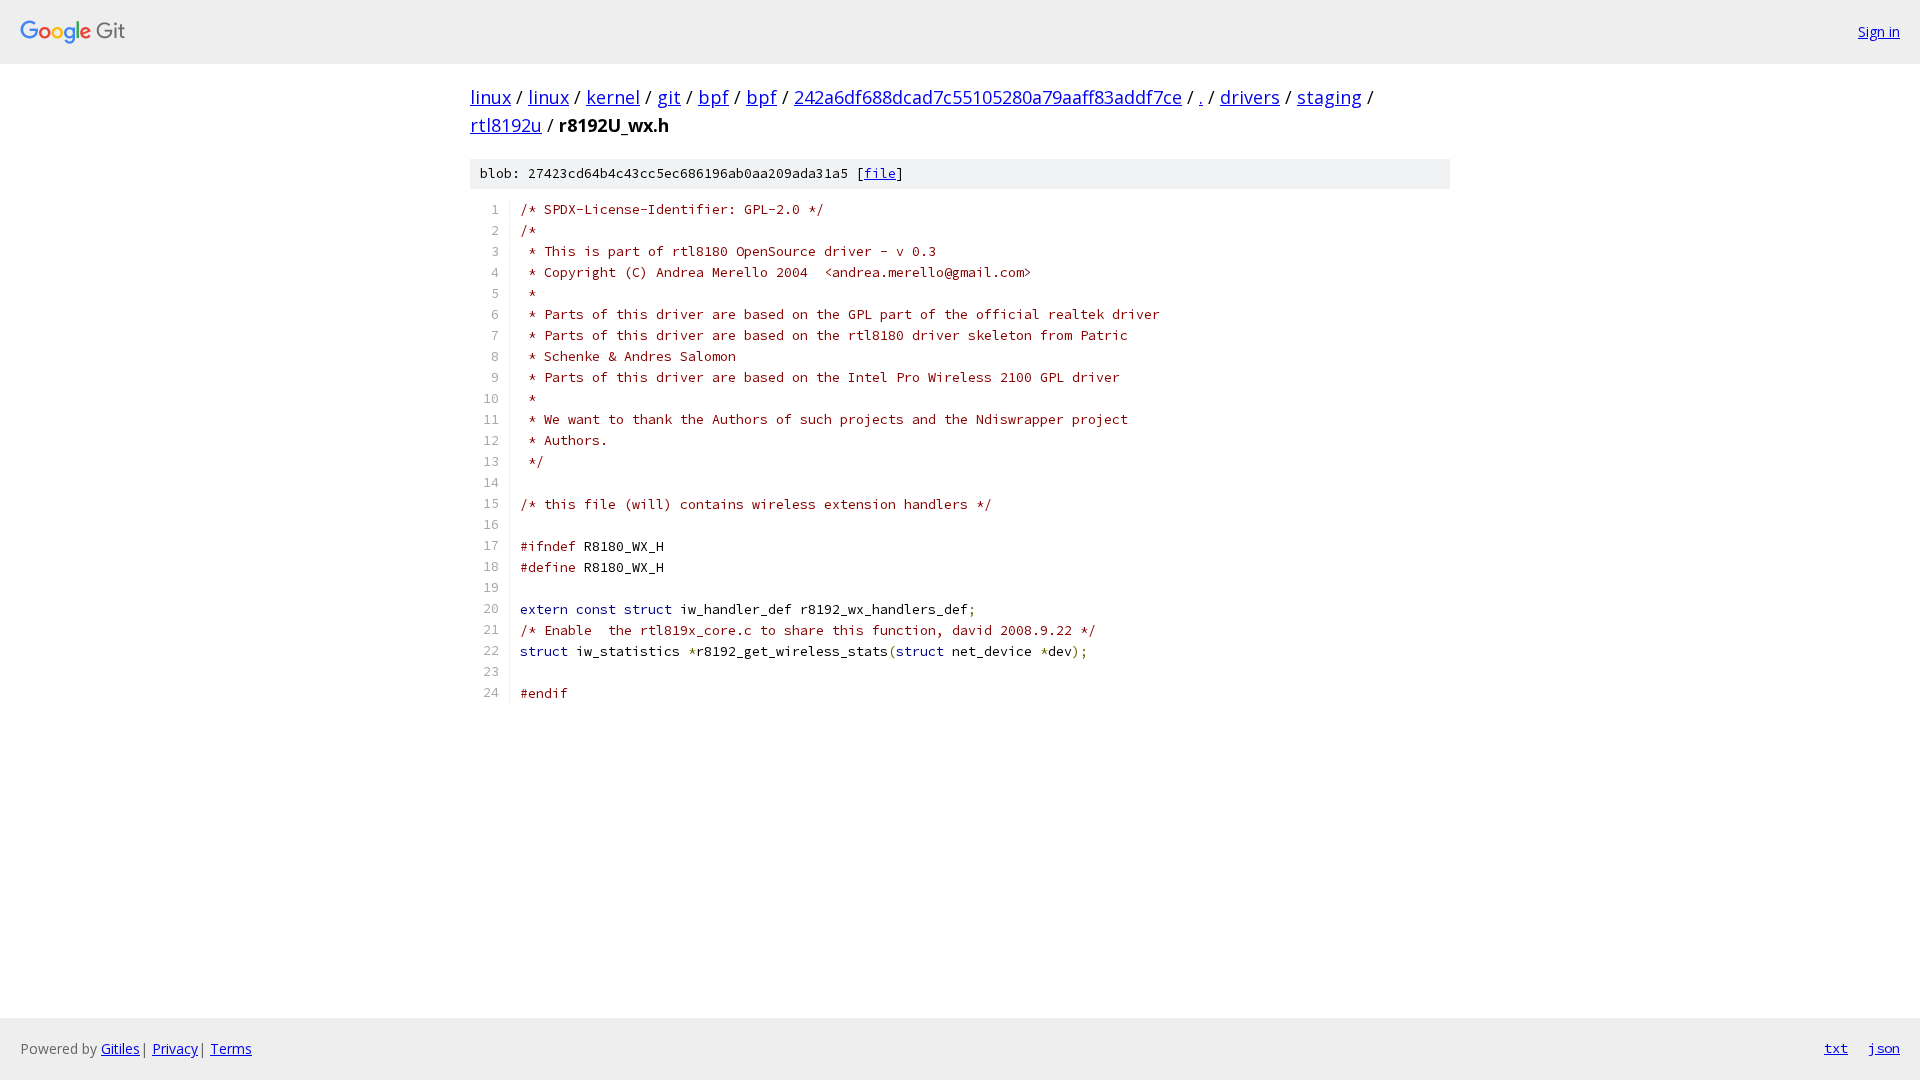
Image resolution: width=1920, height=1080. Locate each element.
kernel (613, 97)
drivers (1250, 97)
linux (490, 97)
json (1884, 1048)
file (880, 173)
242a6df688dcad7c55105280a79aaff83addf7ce (988, 97)
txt (1836, 1048)
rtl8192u (506, 125)
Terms (231, 1048)
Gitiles (120, 1048)
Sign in (1879, 31)
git (669, 97)
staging (1329, 97)
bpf (713, 97)
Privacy (175, 1048)
